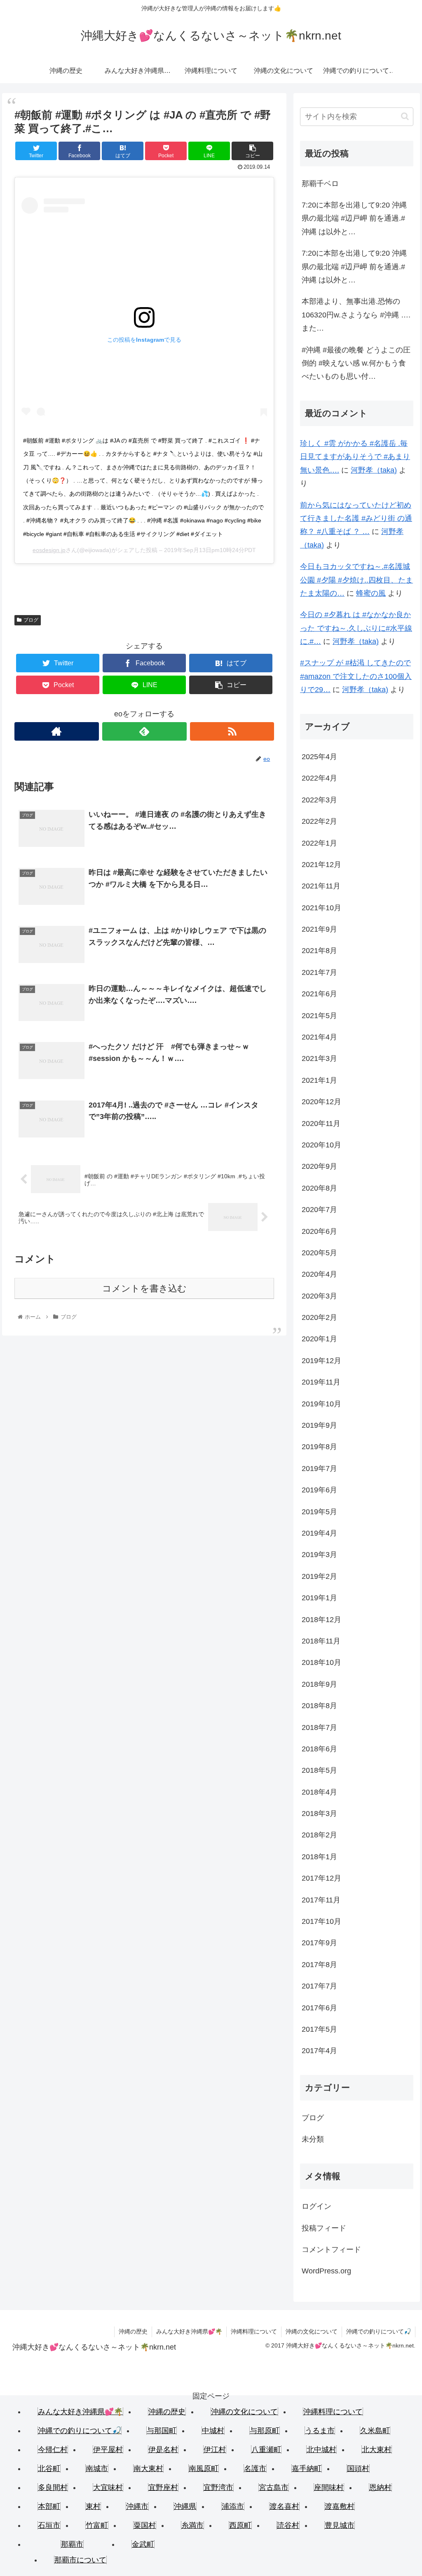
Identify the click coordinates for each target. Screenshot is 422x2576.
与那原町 (265, 2431)
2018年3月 (319, 1814)
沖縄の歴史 (133, 2331)
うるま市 (320, 2431)
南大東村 (148, 2469)
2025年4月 (319, 757)
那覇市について (80, 2560)
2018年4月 (319, 1792)
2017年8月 (319, 1965)
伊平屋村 (108, 2450)
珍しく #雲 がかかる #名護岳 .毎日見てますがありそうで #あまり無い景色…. (355, 457)
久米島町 (375, 2431)
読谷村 (288, 2525)
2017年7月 (319, 1986)
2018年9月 (319, 1684)
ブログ (31, 620)
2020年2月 (319, 1317)
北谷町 (49, 2469)
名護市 (255, 2469)
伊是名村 (163, 2450)
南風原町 (204, 2469)
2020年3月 (319, 1296)
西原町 (240, 2525)
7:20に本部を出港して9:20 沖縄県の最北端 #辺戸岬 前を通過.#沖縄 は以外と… (354, 218)
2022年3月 (319, 800)
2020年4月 (319, 1274)
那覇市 (72, 2544)
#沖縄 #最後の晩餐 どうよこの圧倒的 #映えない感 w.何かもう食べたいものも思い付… (356, 363)
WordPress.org (326, 2271)
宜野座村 (163, 2487)
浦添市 (233, 2506)
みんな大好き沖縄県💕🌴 (189, 2331)
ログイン (316, 2206)
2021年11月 (321, 886)
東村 (93, 2506)
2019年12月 (321, 1361)
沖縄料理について (254, 2331)
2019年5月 (319, 1512)
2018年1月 (319, 1857)
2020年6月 (319, 1231)
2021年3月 (319, 1058)
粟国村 (145, 2525)
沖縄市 (137, 2506)
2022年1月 (319, 843)
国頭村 (358, 2469)
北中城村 (321, 2450)
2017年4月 (319, 2051)
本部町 (49, 2506)
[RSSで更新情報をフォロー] (232, 731)
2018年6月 (319, 1749)
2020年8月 (319, 1188)
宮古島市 (274, 2487)
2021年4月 (319, 1037)
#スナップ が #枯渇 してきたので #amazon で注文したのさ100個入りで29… (356, 676)
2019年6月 (319, 1490)
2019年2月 (319, 1576)
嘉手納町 (307, 2469)
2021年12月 (321, 865)
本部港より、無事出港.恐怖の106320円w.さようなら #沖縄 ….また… (356, 315)
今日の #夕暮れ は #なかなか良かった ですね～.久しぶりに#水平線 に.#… (356, 628)
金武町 (143, 2544)
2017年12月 (321, 1878)
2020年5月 (319, 1253)
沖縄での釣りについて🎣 (379, 2331)
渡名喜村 (284, 2506)
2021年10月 (321, 908)
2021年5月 (319, 1016)
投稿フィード (324, 2228)
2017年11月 (321, 1900)
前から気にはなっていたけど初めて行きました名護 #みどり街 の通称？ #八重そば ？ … (356, 519)
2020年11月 (321, 1124)
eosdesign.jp (49, 550)
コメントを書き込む (144, 1288)
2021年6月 (319, 994)
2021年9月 (319, 929)
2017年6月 (319, 2008)
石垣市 (49, 2525)
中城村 (213, 2431)
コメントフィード (331, 2250)
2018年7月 (319, 1727)
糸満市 (192, 2525)
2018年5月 (319, 1770)
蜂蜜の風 (371, 593)
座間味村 (329, 2487)
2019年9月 (319, 1425)
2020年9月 (319, 1166)
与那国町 (162, 2431)
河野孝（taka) (374, 470)
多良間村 (53, 2487)
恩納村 (380, 2487)
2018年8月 (319, 1706)
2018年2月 (319, 1835)
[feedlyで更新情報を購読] (144, 731)
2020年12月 (321, 1102)
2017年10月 (321, 1921)
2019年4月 (319, 1533)
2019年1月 (319, 1598)
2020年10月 (321, 1145)
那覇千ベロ (320, 184)
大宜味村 (108, 2487)
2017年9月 (319, 1943)
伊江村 (215, 2450)
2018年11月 (321, 1641)
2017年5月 (319, 2029)
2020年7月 (319, 1210)
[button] (405, 116)
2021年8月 (319, 951)
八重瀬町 (266, 2450)
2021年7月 (319, 972)
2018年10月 (321, 1662)
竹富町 (97, 2525)
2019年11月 (321, 1382)
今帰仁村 (53, 2450)
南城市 (97, 2469)
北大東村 (377, 2450)
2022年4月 (319, 778)
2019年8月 (319, 1447)
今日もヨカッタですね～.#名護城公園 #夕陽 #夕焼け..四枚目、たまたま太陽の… (356, 580)
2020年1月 (319, 1339)
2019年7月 (319, 1469)
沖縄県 (185, 2506)
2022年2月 (319, 821)
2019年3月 (319, 1555)
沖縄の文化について (312, 2331)
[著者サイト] (57, 731)
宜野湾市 (218, 2487)
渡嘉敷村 (340, 2506)
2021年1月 (319, 1080)
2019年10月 (321, 1404)
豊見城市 (340, 2525)
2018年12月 (321, 1620)
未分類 (313, 2139)
